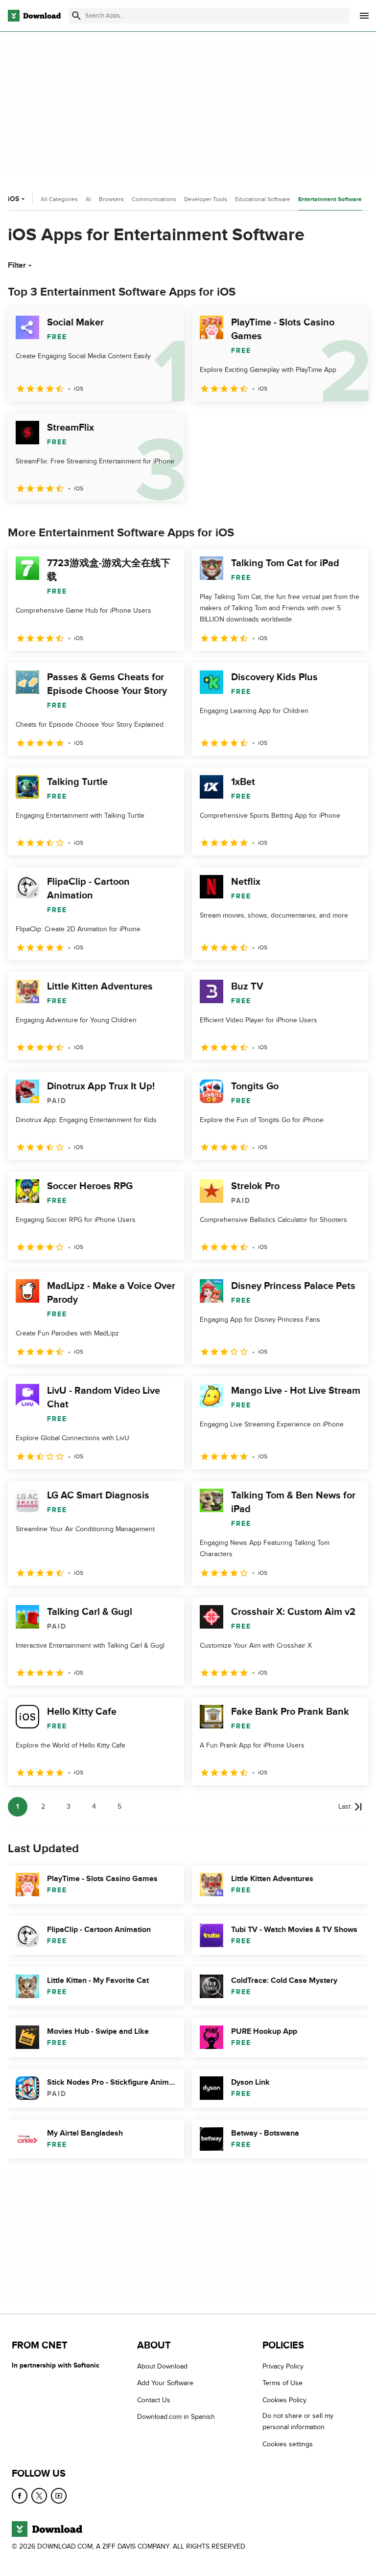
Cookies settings (288, 2444)
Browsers (111, 199)
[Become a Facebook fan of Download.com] (20, 2496)
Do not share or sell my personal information (298, 2421)
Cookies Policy (284, 2400)
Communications (154, 199)
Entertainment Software (330, 199)
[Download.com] (34, 16)
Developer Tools (206, 199)
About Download (162, 2366)
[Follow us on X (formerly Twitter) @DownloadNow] (39, 2496)
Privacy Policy (283, 2366)
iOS (13, 199)
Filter (17, 265)
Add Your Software (165, 2383)
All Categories (59, 199)
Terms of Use (282, 2383)
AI (88, 199)
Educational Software (263, 199)
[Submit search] (76, 16)
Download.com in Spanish (176, 2417)
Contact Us (154, 2400)
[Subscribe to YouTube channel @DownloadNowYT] (59, 2496)
